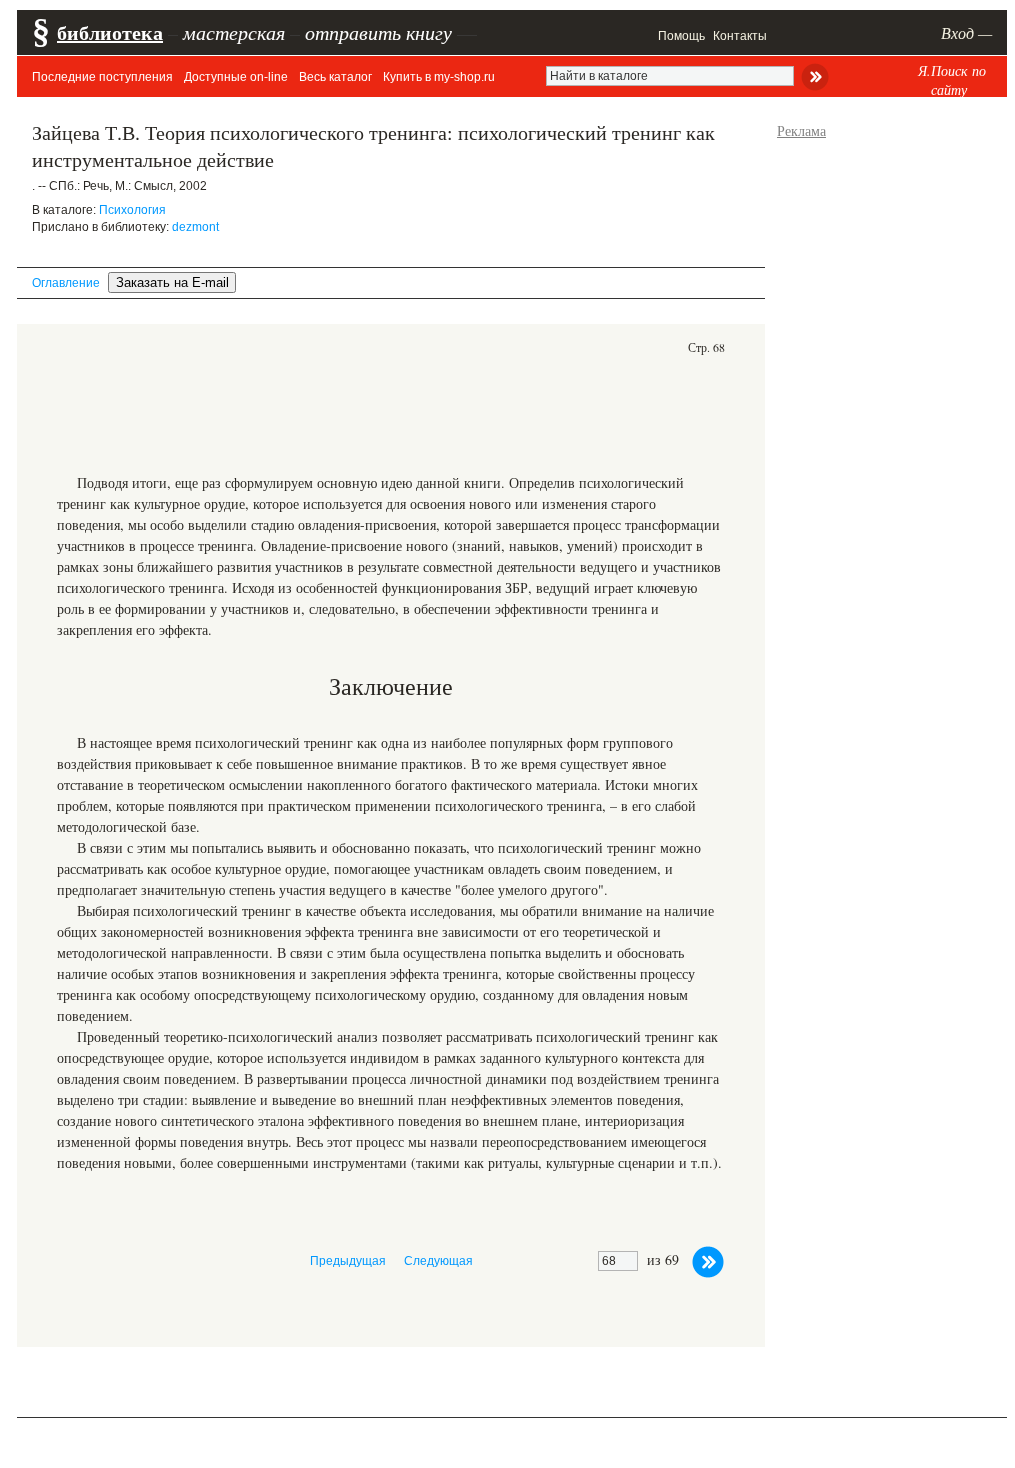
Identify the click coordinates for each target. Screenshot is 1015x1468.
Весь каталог (335, 77)
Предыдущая (348, 1261)
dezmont (195, 227)
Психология (132, 210)
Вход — (966, 32)
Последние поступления (102, 77)
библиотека (110, 32)
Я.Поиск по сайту (952, 80)
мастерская (234, 32)
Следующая (438, 1261)
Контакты (740, 36)
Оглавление (66, 283)
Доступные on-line (236, 77)
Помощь (681, 36)
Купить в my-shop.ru (439, 77)
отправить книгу (378, 32)
